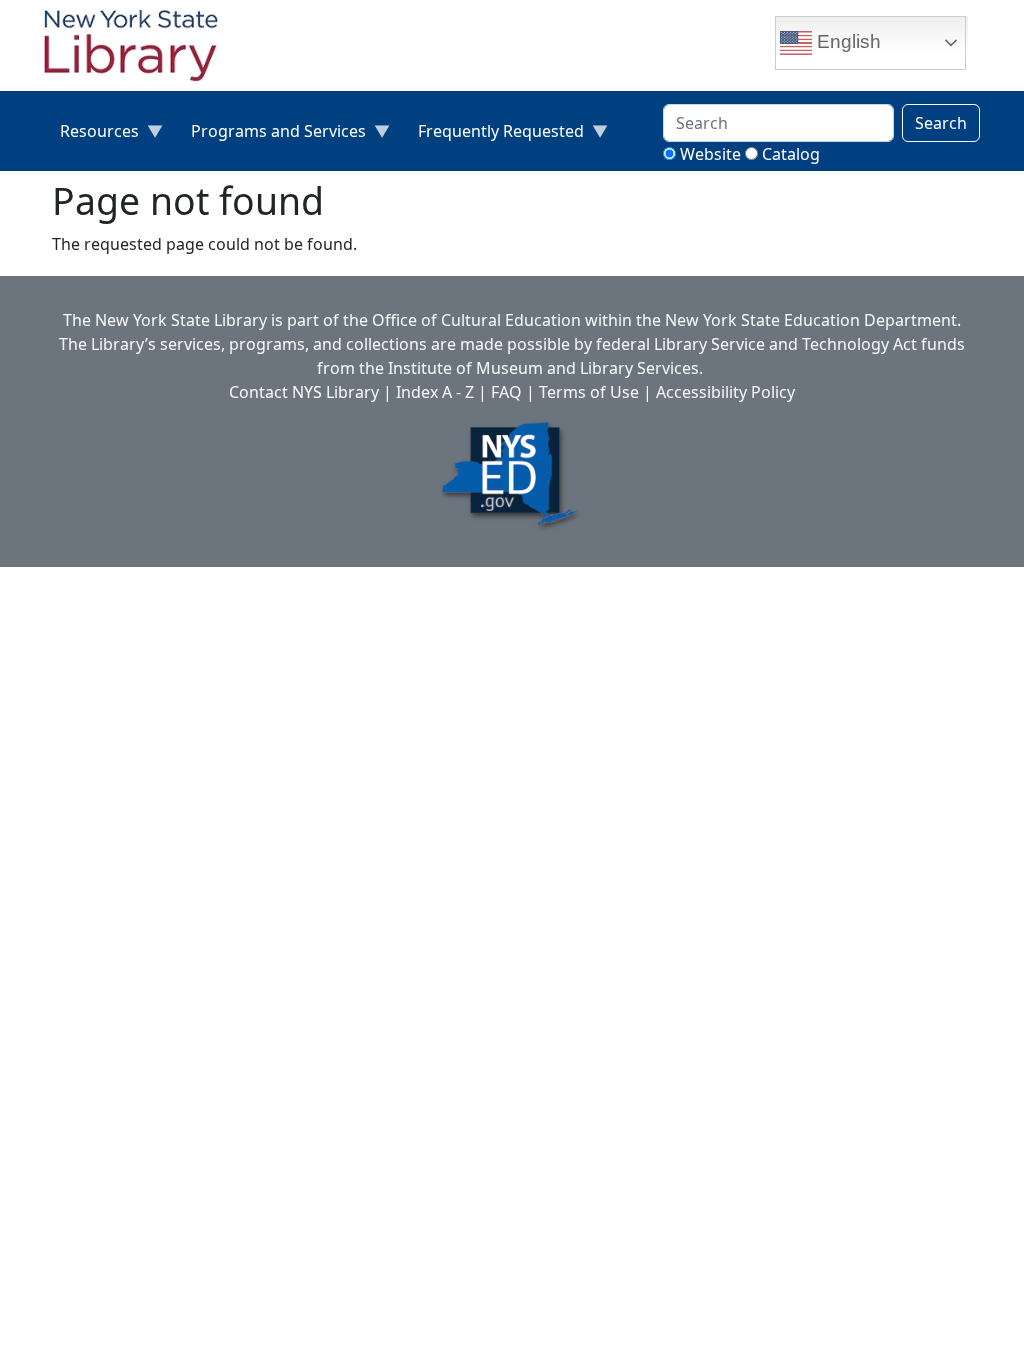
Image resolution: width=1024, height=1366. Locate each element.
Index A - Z (435, 392)
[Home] (139, 48)
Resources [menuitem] (91, 135)
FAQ (506, 392)
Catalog (791, 154)
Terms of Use (589, 392)
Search (941, 123)
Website (710, 154)
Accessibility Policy (725, 392)
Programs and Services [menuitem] (270, 135)
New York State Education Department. (813, 320)
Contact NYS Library (304, 392)
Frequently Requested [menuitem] (493, 135)
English (846, 41)
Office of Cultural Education (476, 320)
